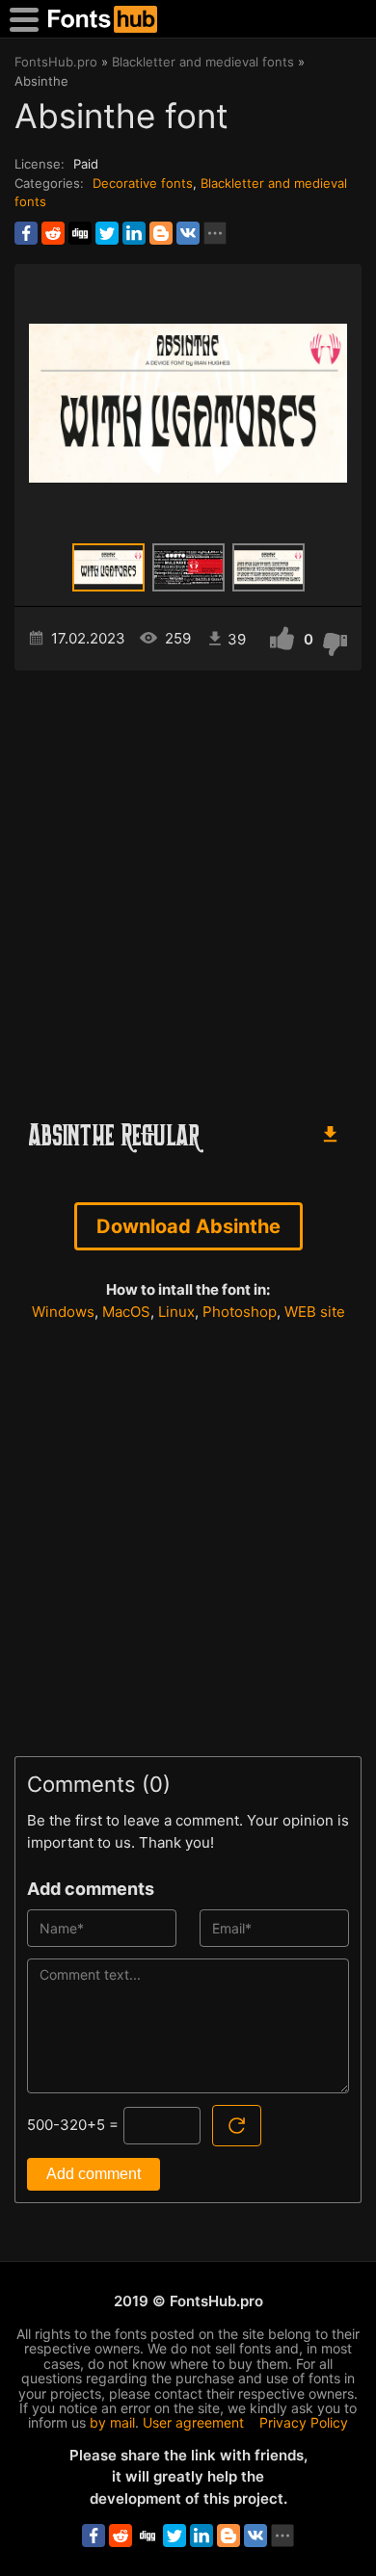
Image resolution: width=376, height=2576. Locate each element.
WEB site (315, 1312)
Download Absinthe (188, 1226)
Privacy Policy (304, 2422)
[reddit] (53, 233)
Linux (176, 1312)
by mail (112, 2422)
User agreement (193, 2422)
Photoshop (240, 1312)
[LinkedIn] (134, 233)
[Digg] (80, 233)
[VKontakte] (188, 233)
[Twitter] (107, 233)
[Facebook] (26, 233)
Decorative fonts (143, 183)
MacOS (126, 1312)
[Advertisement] (188, 887)
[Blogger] (161, 233)
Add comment (94, 2174)
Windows (63, 1312)
